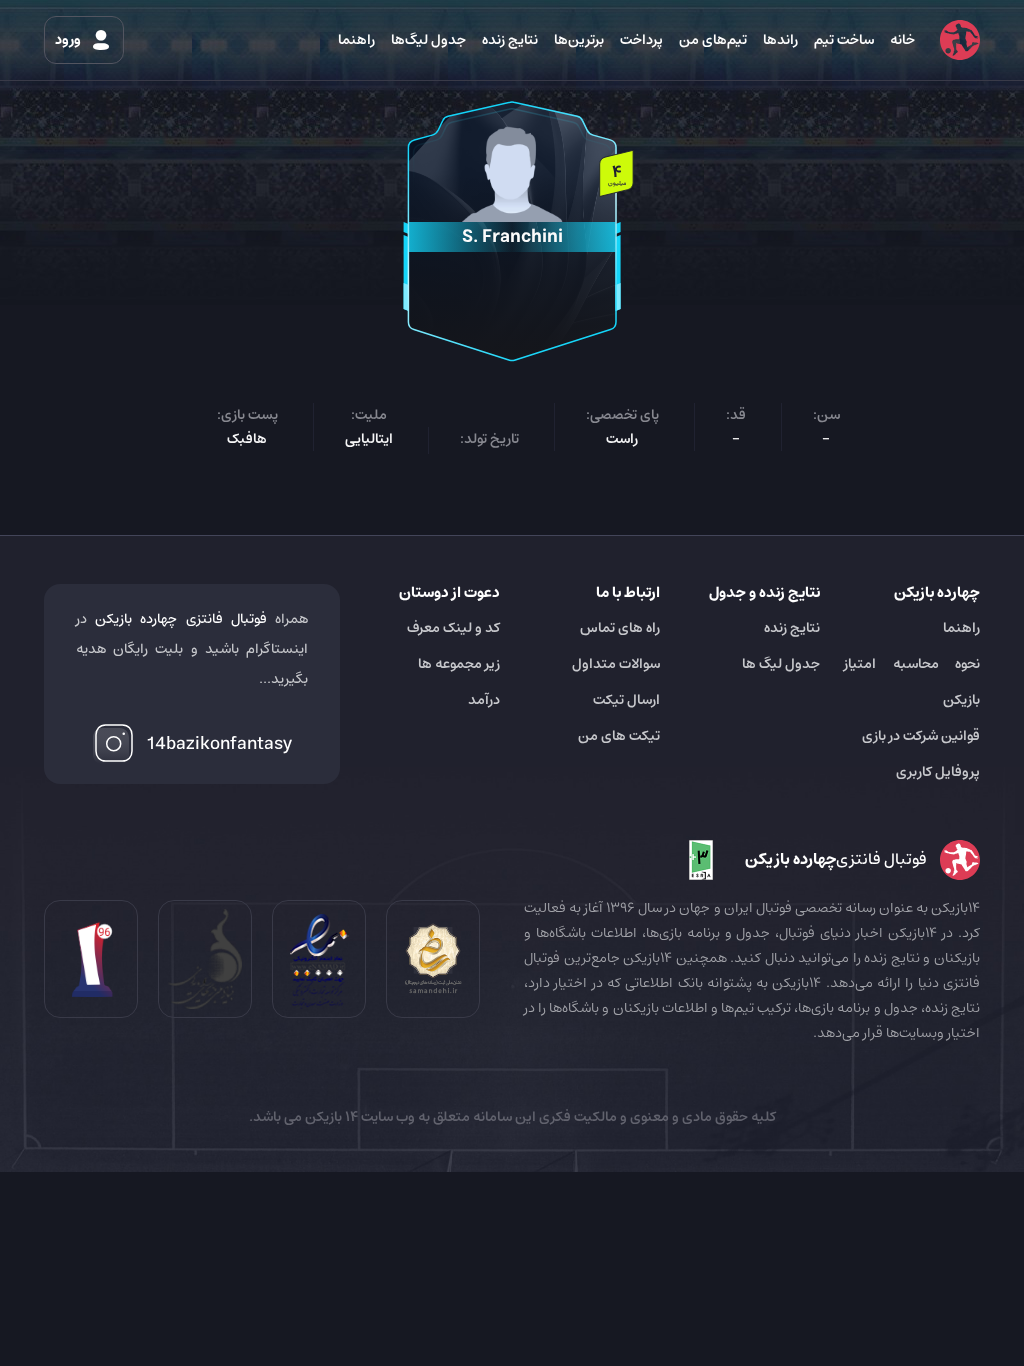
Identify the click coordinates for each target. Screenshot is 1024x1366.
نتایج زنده (510, 40)
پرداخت (641, 40)
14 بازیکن (330, 1117)
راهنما (356, 40)
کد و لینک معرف (453, 628)
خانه (902, 40)
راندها (780, 40)
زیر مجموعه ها (459, 664)
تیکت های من (619, 736)
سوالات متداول (616, 664)
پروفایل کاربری (938, 772)
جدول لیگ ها (781, 664)
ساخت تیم (844, 40)
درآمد (484, 700)
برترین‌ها (579, 40)
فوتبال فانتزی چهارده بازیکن (181, 619)
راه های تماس (620, 628)
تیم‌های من (713, 40)
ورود (69, 40)
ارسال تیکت (626, 700)
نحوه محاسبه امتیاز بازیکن (912, 682)
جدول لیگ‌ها (428, 40)
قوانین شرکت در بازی (921, 736)
